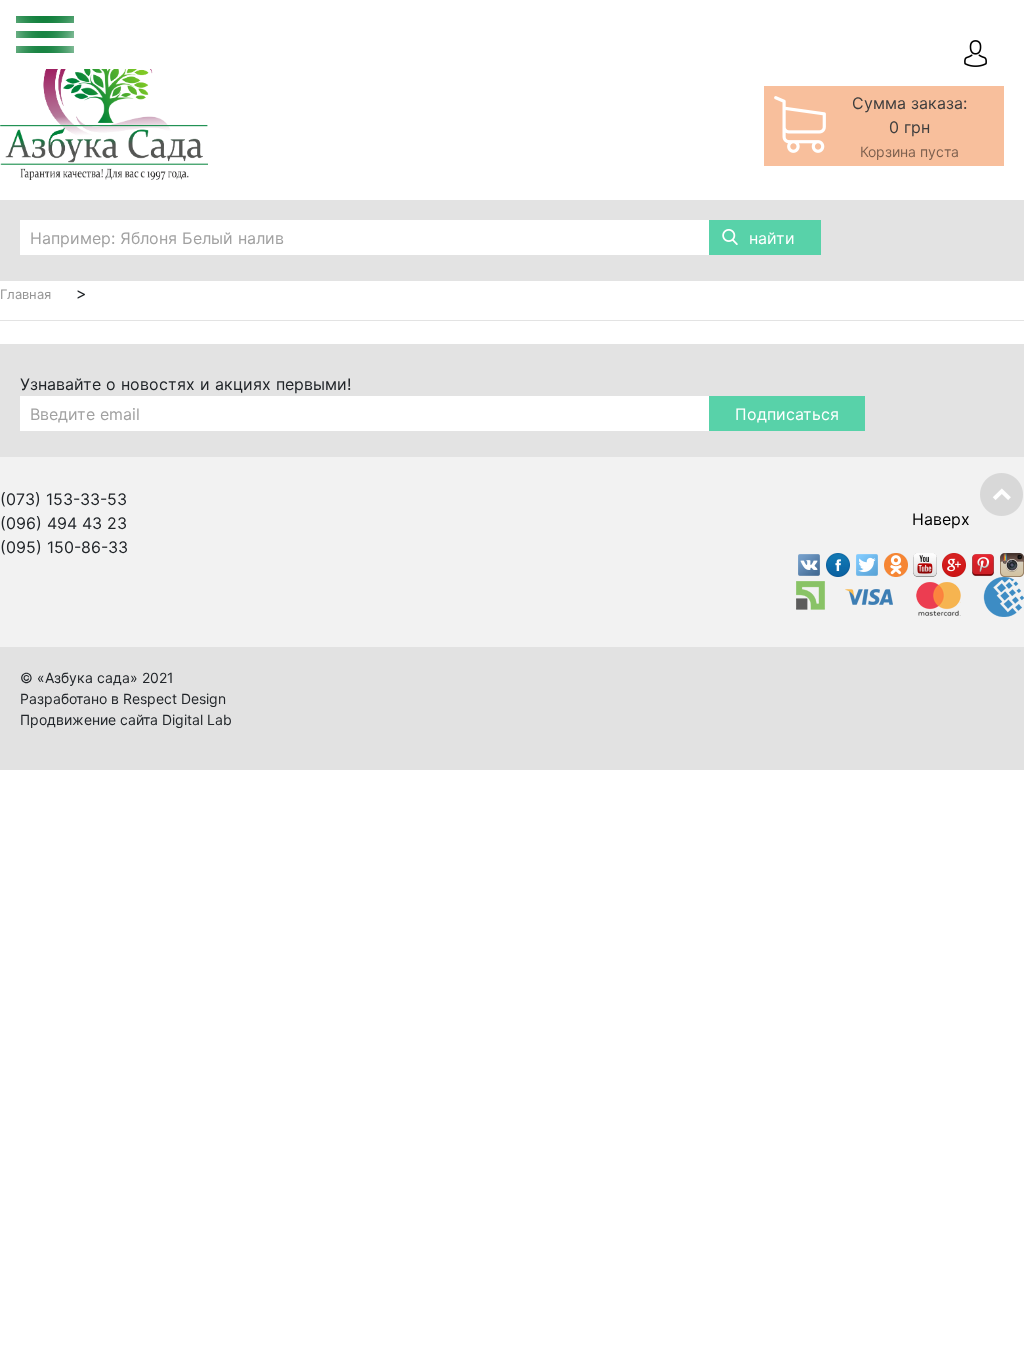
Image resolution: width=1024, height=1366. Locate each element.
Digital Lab (197, 719)
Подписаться (787, 414)
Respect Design (174, 698)
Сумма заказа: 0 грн (909, 126)
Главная (25, 294)
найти (772, 238)
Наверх (941, 519)
